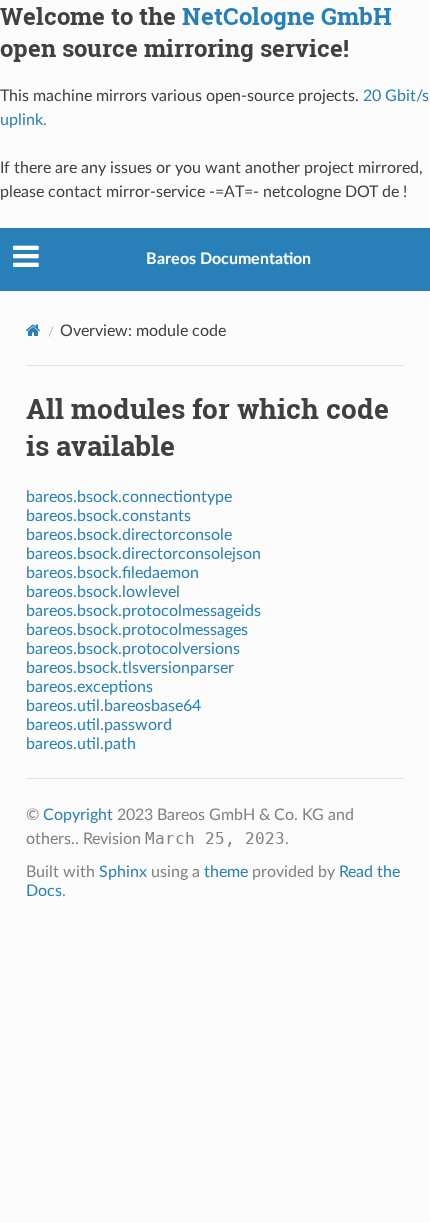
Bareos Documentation (228, 259)
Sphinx (123, 872)
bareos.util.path (81, 744)
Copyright (78, 815)
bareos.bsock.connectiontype (129, 497)
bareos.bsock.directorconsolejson (143, 554)
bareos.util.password (99, 725)
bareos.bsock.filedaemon (112, 573)
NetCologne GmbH (287, 16)
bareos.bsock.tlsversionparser (130, 668)
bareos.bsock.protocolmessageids (143, 611)
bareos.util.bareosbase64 (113, 706)
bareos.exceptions (89, 687)
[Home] (33, 330)
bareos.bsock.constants (108, 516)
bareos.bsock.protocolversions (133, 649)
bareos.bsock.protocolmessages (137, 630)
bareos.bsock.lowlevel (103, 592)
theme (226, 872)
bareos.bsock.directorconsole (129, 535)
